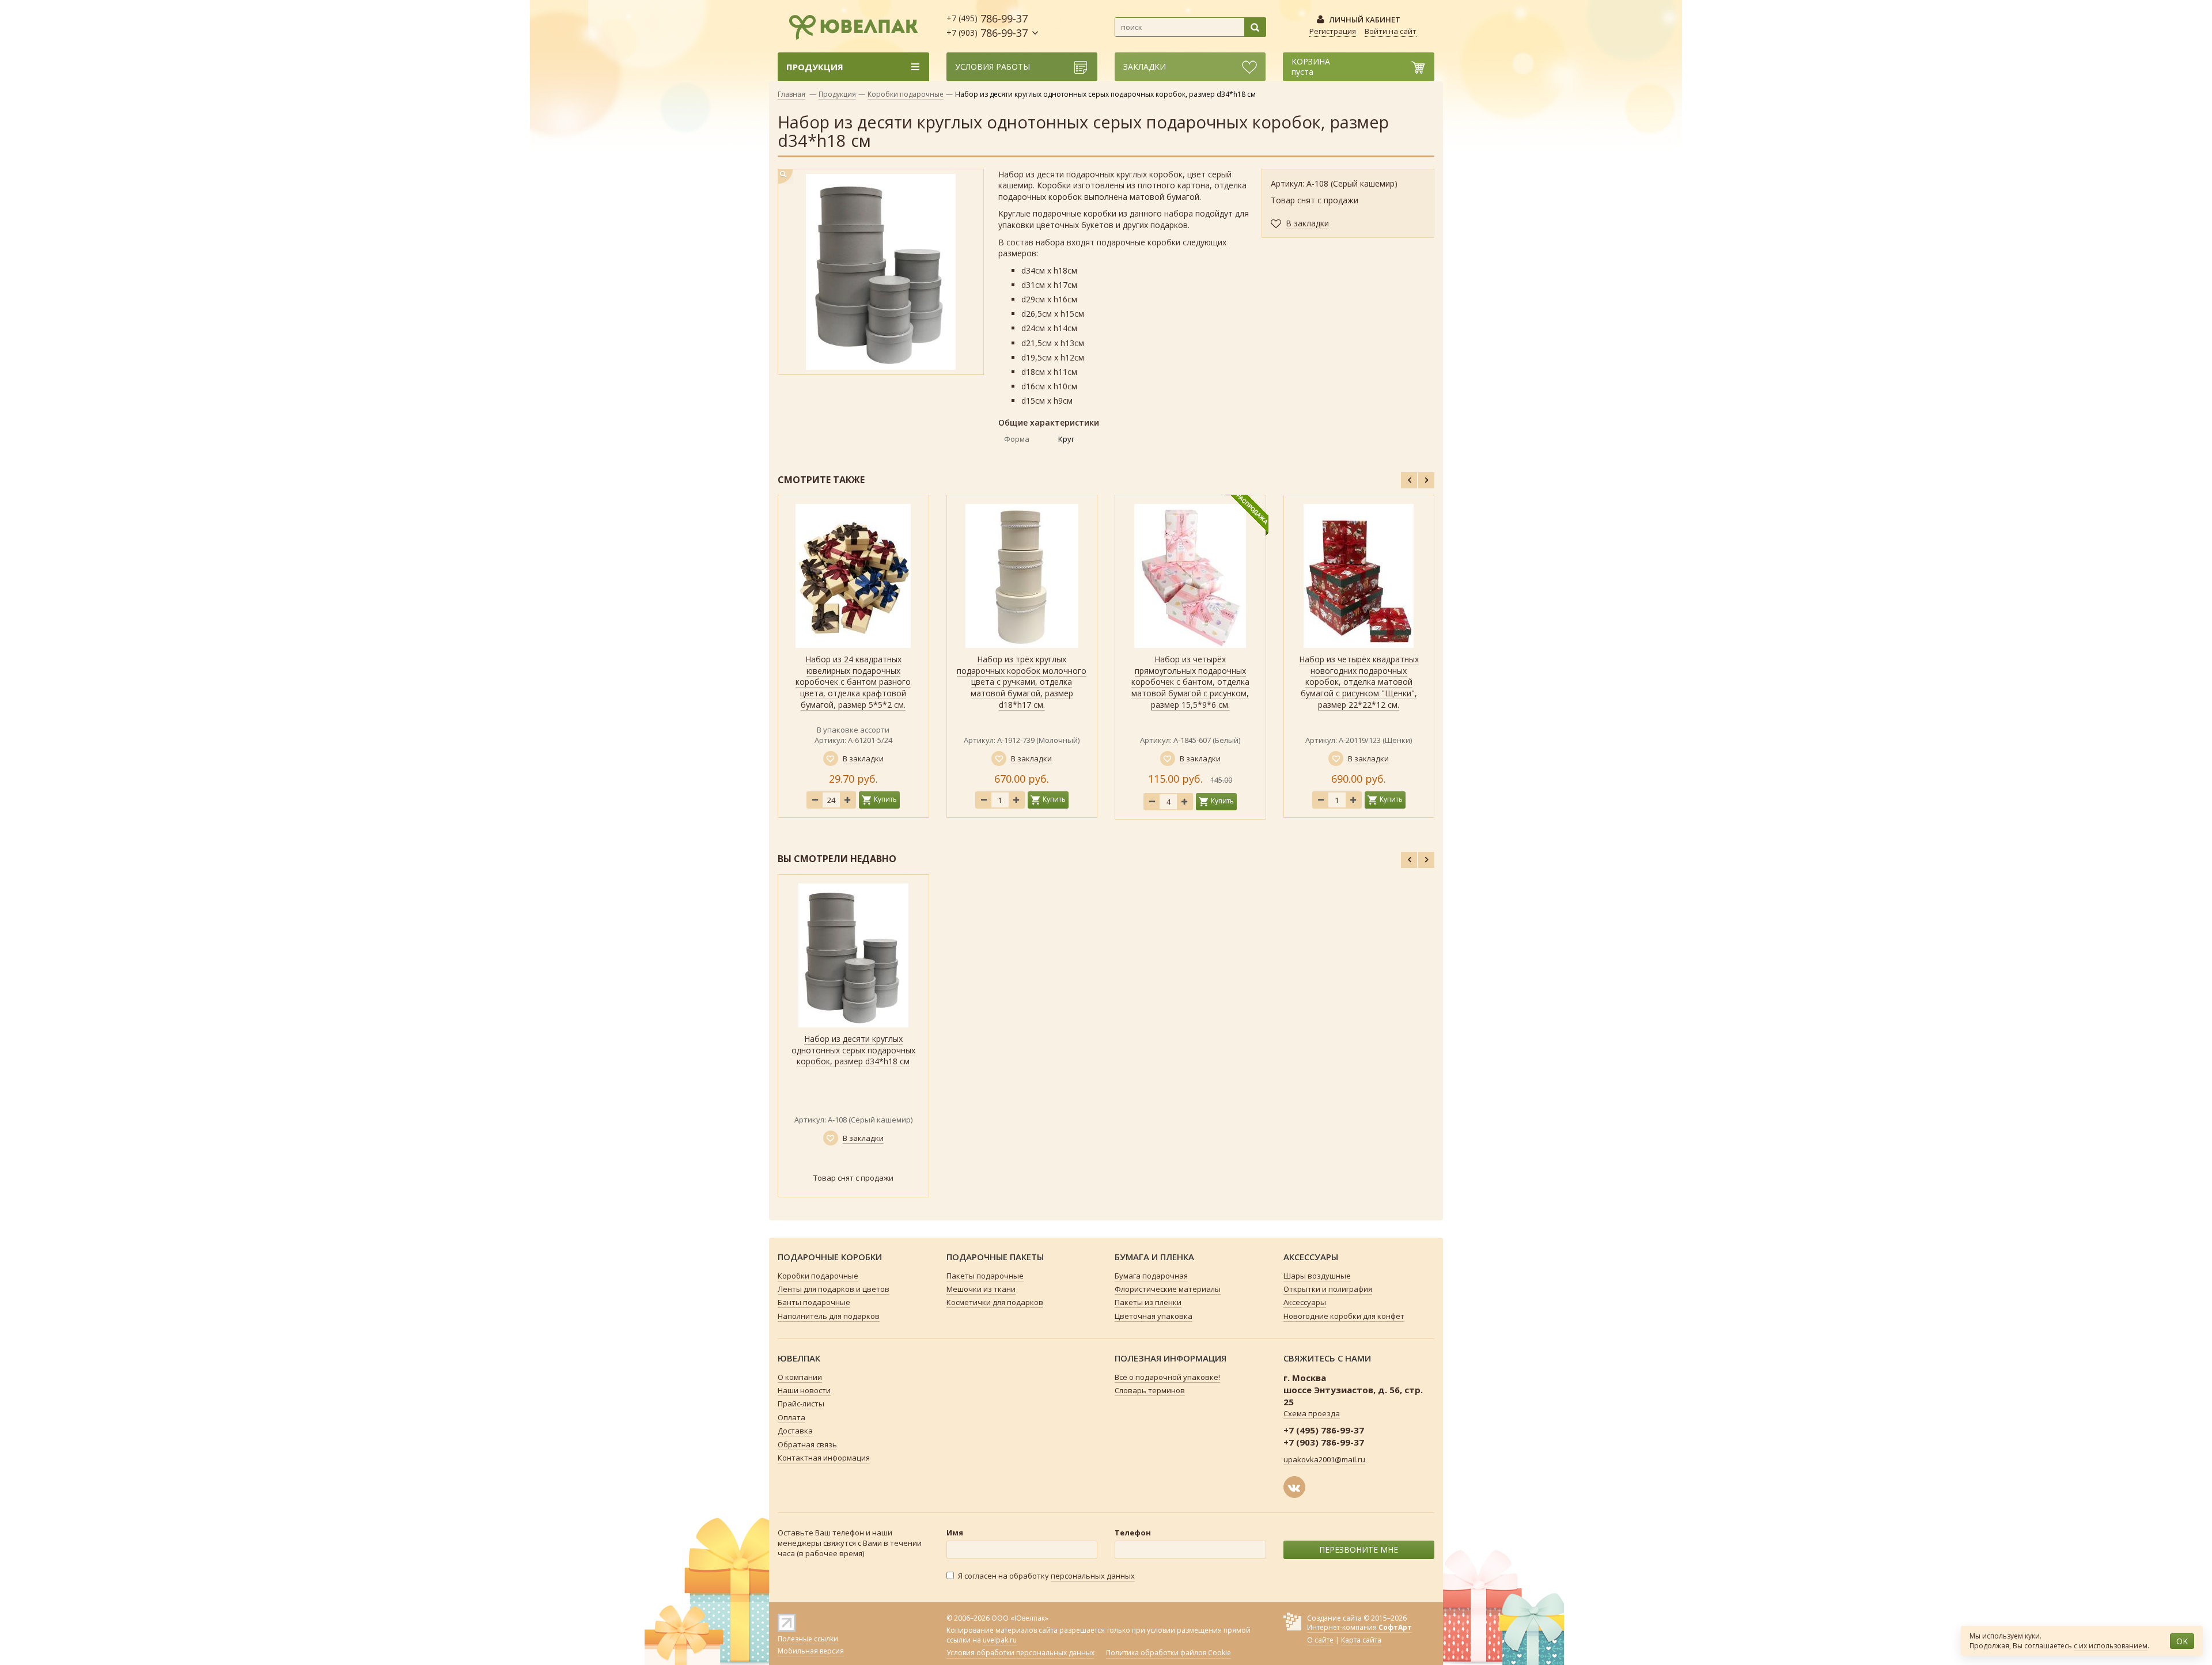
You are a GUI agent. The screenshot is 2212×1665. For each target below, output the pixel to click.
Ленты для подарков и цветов (834, 1289)
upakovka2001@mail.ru (1324, 1459)
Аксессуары (1305, 1302)
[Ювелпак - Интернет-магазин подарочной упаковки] (848, 25)
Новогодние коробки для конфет (1344, 1316)
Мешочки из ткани (981, 1289)
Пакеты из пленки (1148, 1302)
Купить (885, 799)
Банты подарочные (814, 1302)
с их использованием (2111, 1646)
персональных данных (1093, 1576)
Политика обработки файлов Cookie (1169, 1653)
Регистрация (1333, 31)
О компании (800, 1377)
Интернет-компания (1359, 1627)
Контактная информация (824, 1458)
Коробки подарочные (906, 94)
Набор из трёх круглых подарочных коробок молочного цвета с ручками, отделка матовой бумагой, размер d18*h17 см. (1022, 682)
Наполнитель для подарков (829, 1316)
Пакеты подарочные (985, 1276)
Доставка (795, 1431)
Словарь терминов (1150, 1390)
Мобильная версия (811, 1651)
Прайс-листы (801, 1404)
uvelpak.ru (1000, 1640)
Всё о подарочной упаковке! (1167, 1377)
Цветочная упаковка (1154, 1316)
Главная (791, 94)
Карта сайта (1361, 1640)
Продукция (837, 94)
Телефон (1133, 1533)
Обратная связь (807, 1444)
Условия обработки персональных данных (1020, 1653)
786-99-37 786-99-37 (987, 26)
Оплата (791, 1417)
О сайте (1320, 1640)
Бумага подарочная (1151, 1276)
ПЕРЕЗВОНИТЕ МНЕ (1359, 1550)
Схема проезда (1312, 1413)
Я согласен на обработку (1046, 1576)
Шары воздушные (1317, 1276)
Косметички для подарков (995, 1302)
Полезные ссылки (808, 1639)
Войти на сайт (1391, 31)
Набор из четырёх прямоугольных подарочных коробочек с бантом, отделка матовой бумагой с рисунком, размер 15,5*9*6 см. (1190, 682)
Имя (955, 1533)
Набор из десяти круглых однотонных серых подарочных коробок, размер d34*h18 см (853, 1050)
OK (2182, 1641)
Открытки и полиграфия (1328, 1289)
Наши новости (804, 1390)
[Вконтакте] (1294, 1487)
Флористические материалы (1168, 1289)
